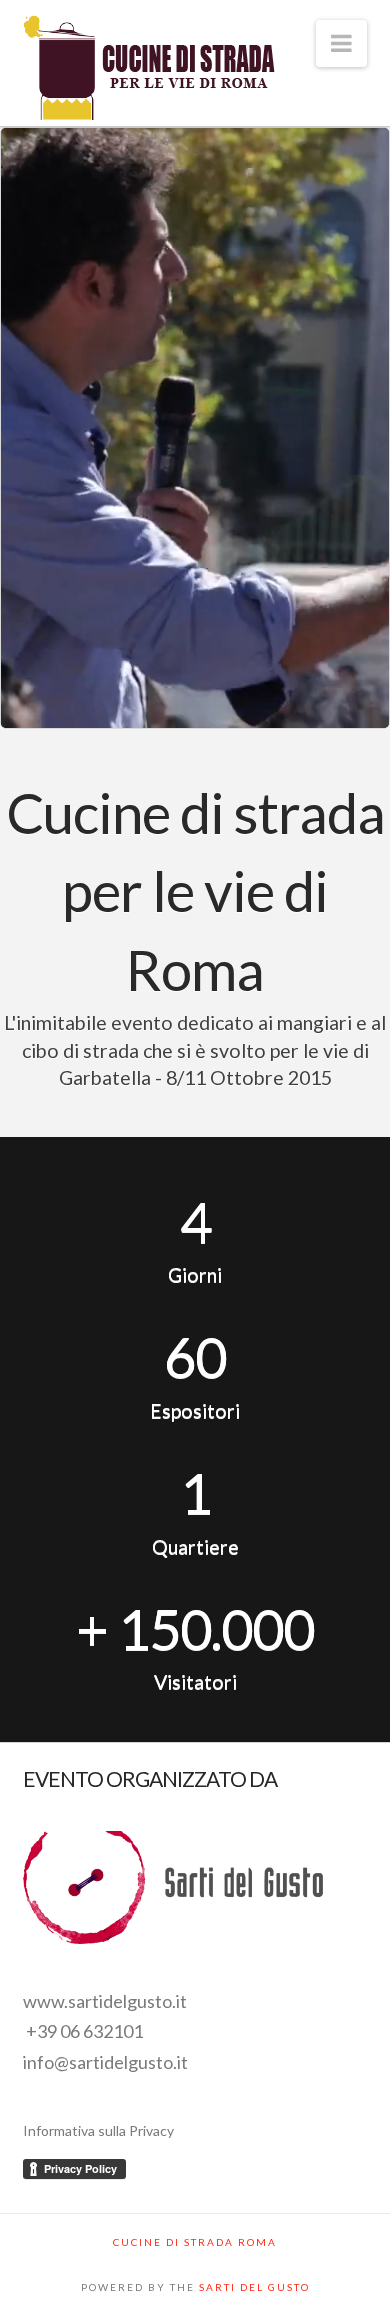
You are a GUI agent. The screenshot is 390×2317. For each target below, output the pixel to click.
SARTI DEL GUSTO (254, 2287)
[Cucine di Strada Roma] (149, 69)
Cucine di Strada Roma (195, 2242)
